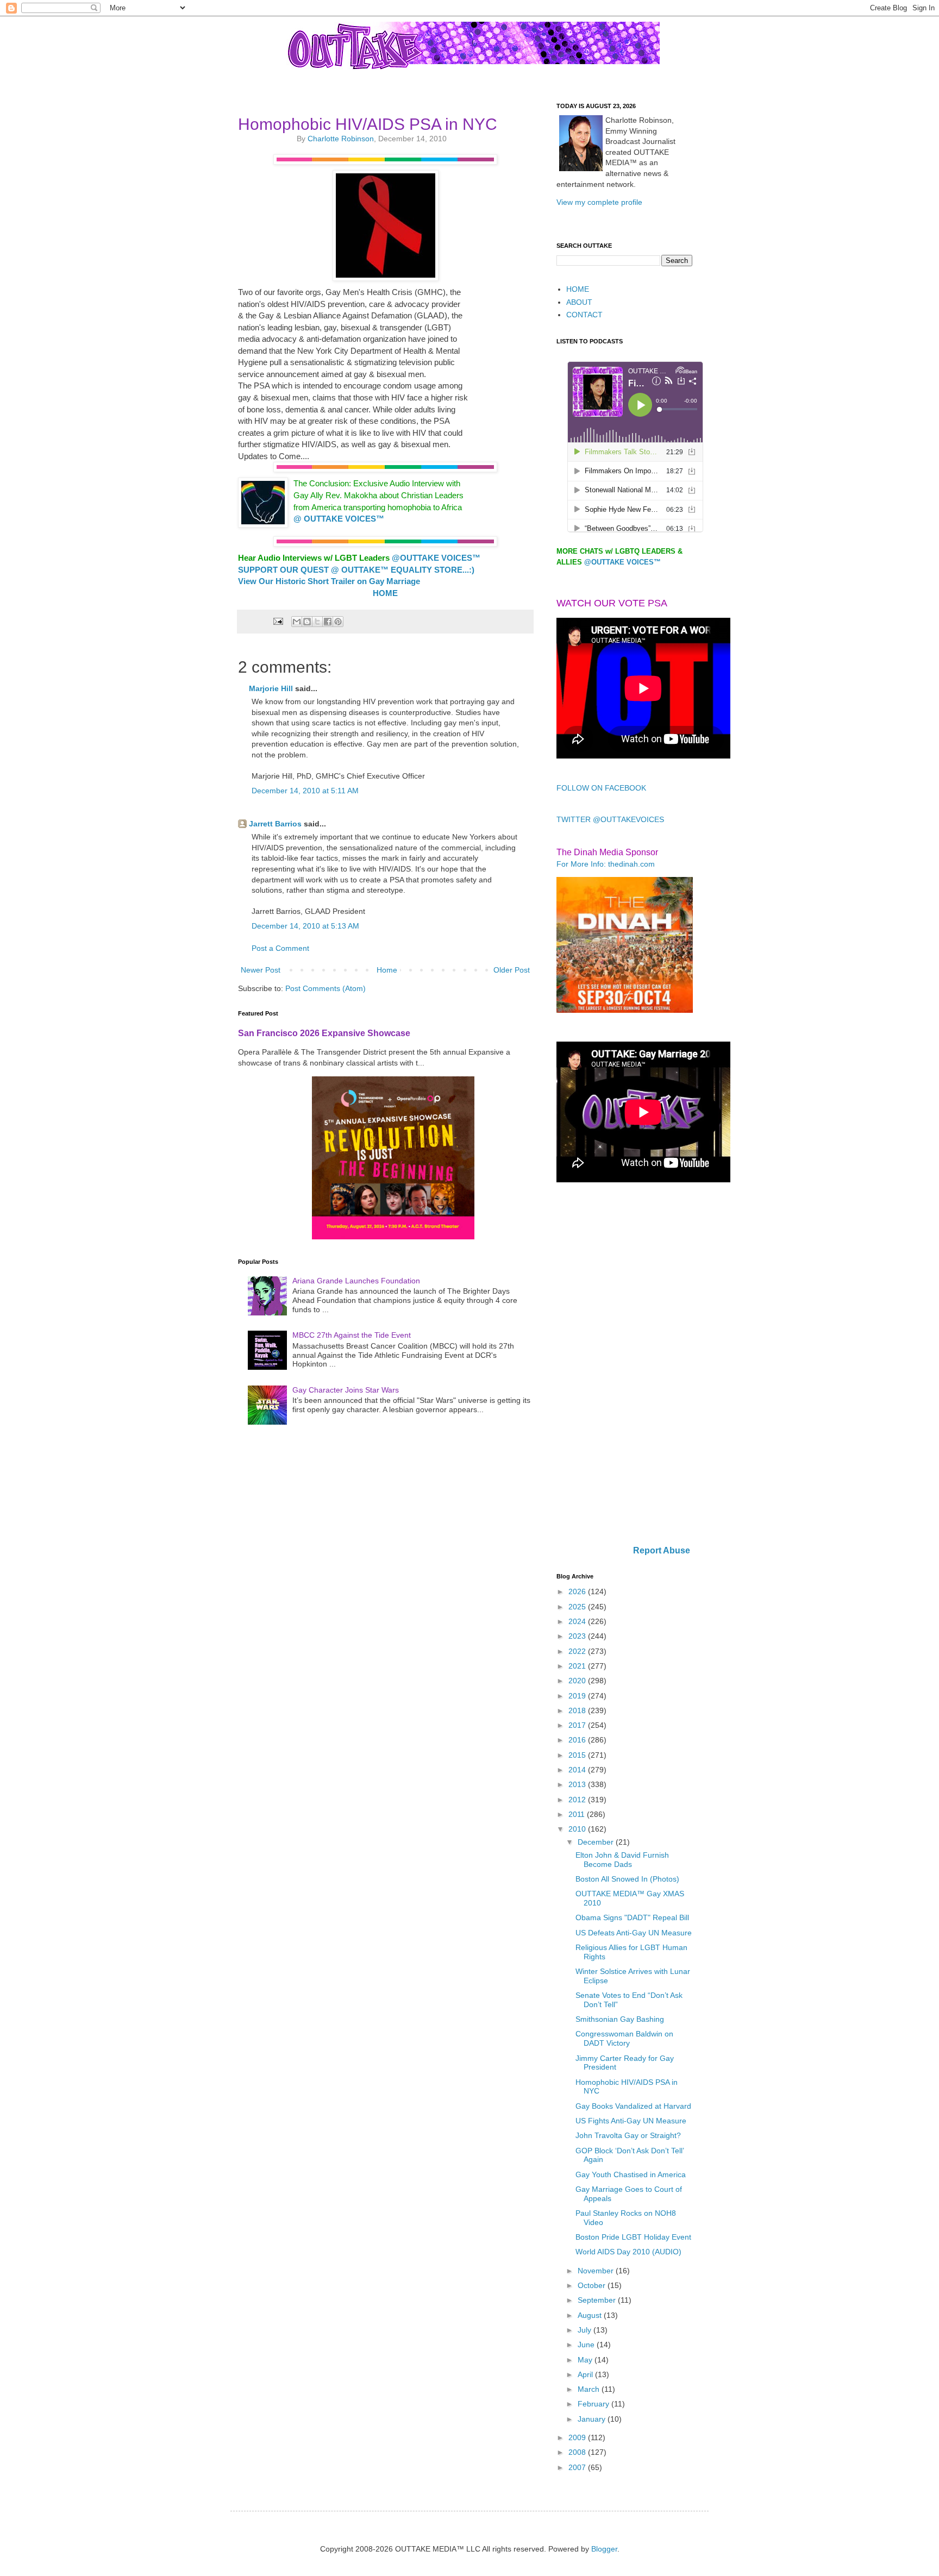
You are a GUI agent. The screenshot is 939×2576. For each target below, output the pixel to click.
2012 (578, 1800)
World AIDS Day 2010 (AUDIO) (628, 2252)
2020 (578, 1681)
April (586, 2374)
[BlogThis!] (307, 622)
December (597, 1842)
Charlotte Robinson (341, 139)
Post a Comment (280, 948)
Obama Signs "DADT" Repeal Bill (632, 1917)
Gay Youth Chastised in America (631, 2174)
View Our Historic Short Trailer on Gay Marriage (329, 581)
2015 (578, 1755)
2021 (578, 1666)
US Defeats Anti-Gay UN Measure (634, 1933)
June (587, 2345)
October (593, 2285)
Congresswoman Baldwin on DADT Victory (624, 2038)
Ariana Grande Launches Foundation (356, 1281)
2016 (578, 1740)
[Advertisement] (624, 1365)
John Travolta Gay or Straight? (628, 2135)
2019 (578, 1696)
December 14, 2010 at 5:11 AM (305, 791)
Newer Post (261, 970)
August (591, 2315)
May (586, 2360)
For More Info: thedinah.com (606, 864)
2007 (578, 2467)
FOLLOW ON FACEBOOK (601, 788)
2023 (578, 1636)
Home (387, 970)
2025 (578, 1607)
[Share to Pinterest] (338, 622)
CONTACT (584, 315)
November (597, 2271)
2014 (578, 1770)
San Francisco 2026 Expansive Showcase (324, 1033)
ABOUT (579, 302)
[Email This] (297, 622)
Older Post (512, 970)
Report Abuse (662, 1550)
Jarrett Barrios (275, 824)
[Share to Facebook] (328, 622)
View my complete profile (599, 202)
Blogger (604, 2549)
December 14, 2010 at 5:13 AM (305, 926)
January (593, 2419)
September (598, 2300)
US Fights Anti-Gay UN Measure (631, 2121)
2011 (578, 1814)
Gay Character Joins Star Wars (346, 1390)
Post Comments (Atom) (325, 988)
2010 (578, 1829)
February (594, 2404)
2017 (578, 1725)
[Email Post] (277, 621)
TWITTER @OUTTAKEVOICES (610, 819)
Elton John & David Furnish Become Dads (622, 1860)
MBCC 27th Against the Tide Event (352, 1335)
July (586, 2330)
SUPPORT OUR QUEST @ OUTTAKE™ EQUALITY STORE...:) (356, 570)
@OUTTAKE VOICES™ (622, 562)
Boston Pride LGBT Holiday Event (633, 2237)
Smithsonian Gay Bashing (620, 2019)
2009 (578, 2437)
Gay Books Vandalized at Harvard (633, 2106)
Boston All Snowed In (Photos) (627, 1879)
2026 (578, 1591)
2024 (578, 1621)
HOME (578, 289)
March (590, 2389)
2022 (578, 1651)
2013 (578, 1784)
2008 (578, 2452)
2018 (578, 1710)
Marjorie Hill (271, 688)
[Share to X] (317, 622)
